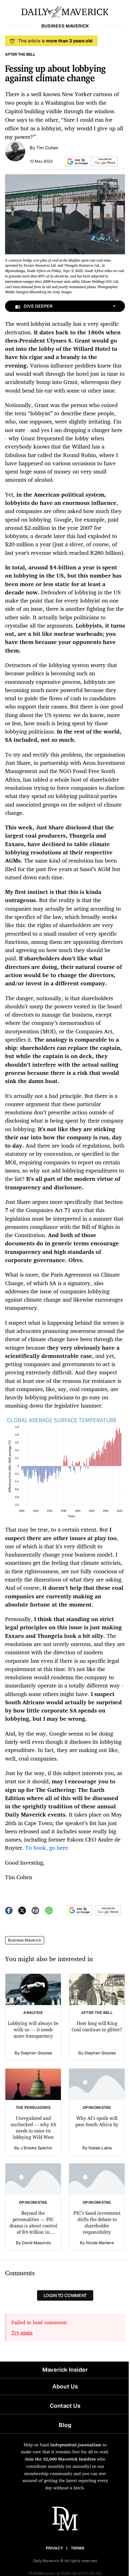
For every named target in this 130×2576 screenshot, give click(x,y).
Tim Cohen (47, 148)
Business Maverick (25, 1940)
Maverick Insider (65, 2370)
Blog (65, 2425)
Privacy (54, 2548)
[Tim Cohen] (15, 151)
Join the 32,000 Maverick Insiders (60, 2459)
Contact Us (65, 2406)
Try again (22, 2332)
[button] (77, 161)
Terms (78, 2548)
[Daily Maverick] (65, 11)
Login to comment (65, 2295)
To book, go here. (47, 1848)
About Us (65, 2386)
